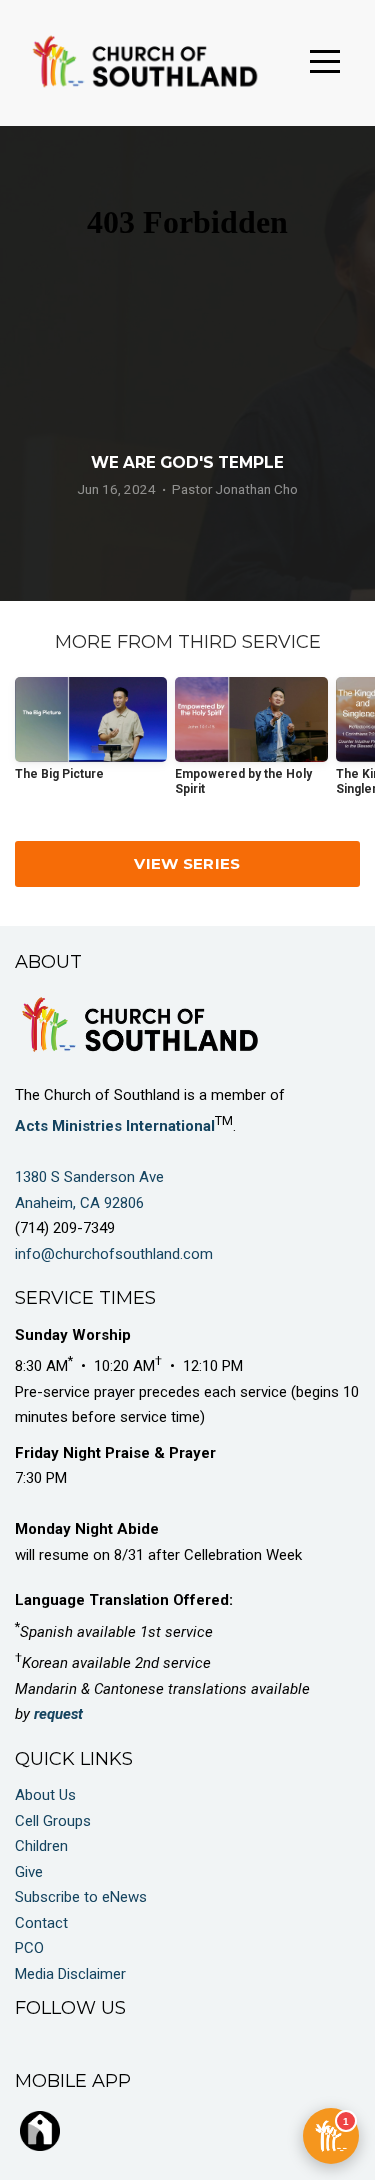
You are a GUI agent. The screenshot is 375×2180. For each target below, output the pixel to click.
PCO (29, 1948)
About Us (45, 1795)
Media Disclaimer (70, 1974)
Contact (41, 1923)
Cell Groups (53, 1821)
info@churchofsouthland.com (114, 1254)
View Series (187, 863)
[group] (91, 737)
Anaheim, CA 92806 (79, 1203)
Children (41, 1846)
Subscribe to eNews (81, 1897)
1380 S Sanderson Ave (91, 1177)
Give (29, 1872)
